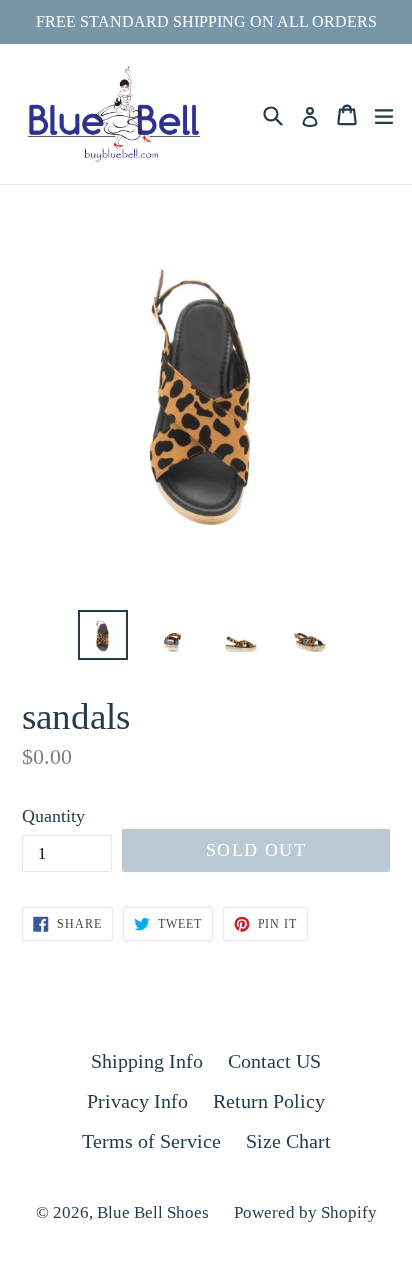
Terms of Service (151, 1141)
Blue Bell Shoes (153, 1212)
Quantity (53, 816)
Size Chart (288, 1141)
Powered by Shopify (305, 1212)
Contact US (274, 1061)
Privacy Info (137, 1101)
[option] (102, 635)
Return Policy (269, 1101)
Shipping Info (147, 1061)
